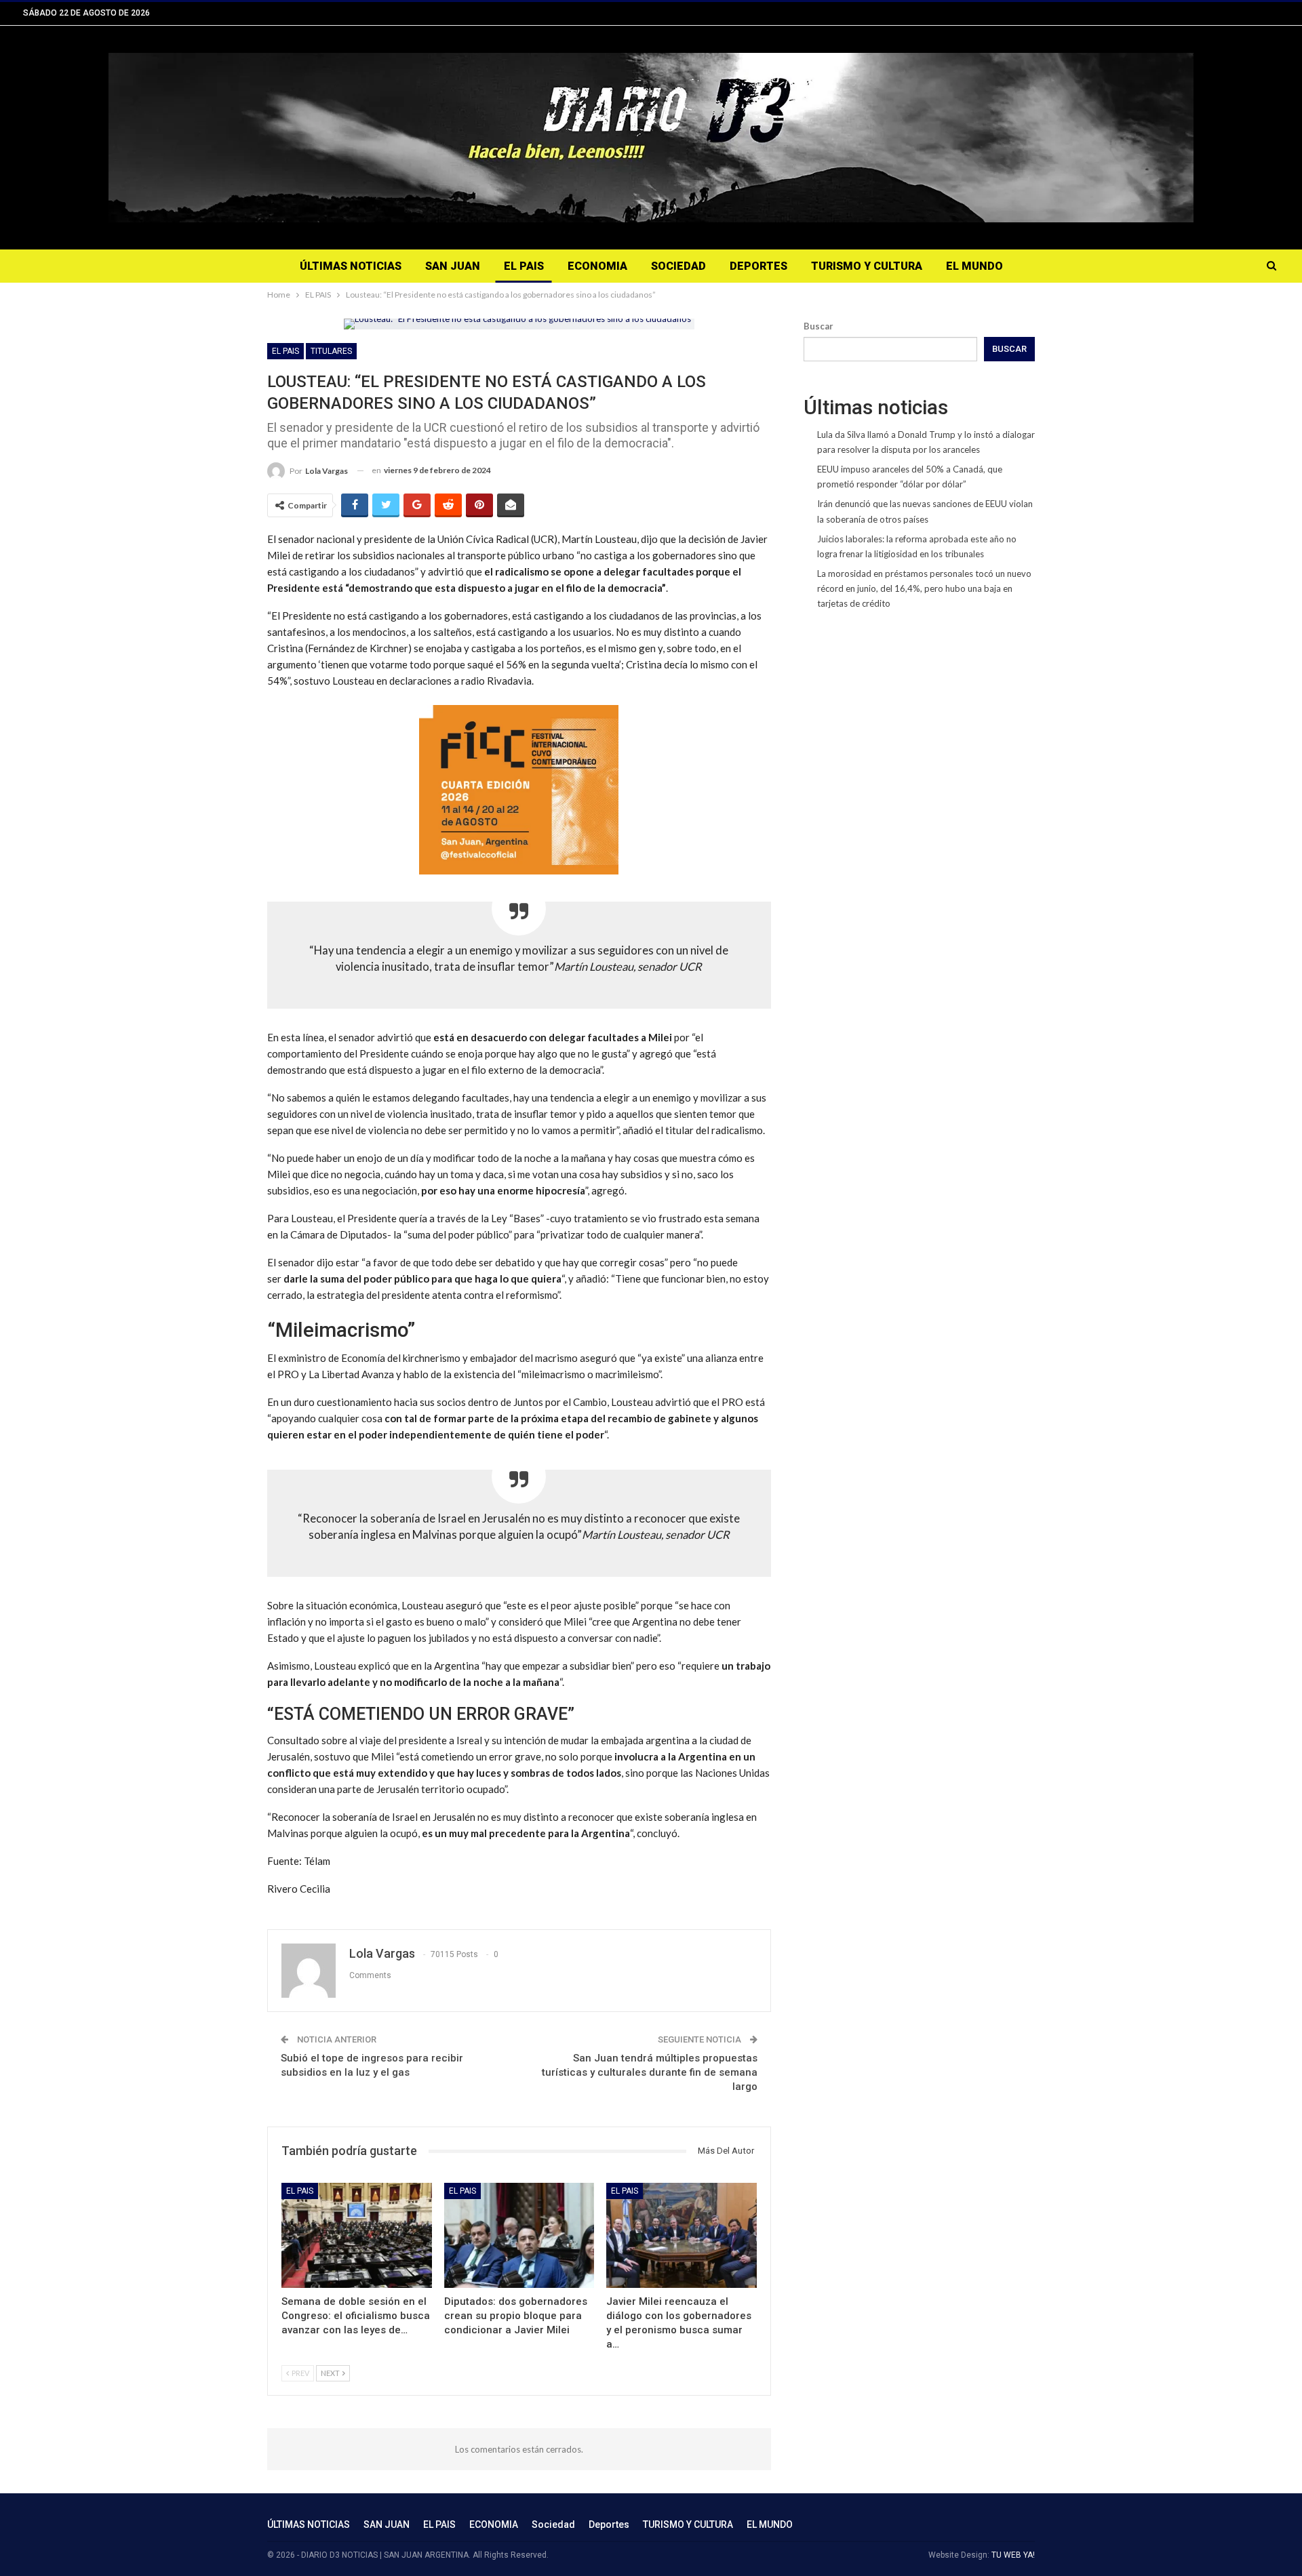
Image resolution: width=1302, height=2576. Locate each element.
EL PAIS (524, 266)
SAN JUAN (453, 266)
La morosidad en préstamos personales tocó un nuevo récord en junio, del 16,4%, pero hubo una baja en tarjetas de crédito (924, 588)
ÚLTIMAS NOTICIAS (351, 266)
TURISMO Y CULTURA (867, 266)
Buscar (818, 326)
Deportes (758, 266)
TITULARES (331, 351)
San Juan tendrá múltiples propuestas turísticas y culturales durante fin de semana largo (650, 2072)
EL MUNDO (974, 266)
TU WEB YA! (1013, 2555)
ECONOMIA (597, 266)
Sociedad (678, 266)
